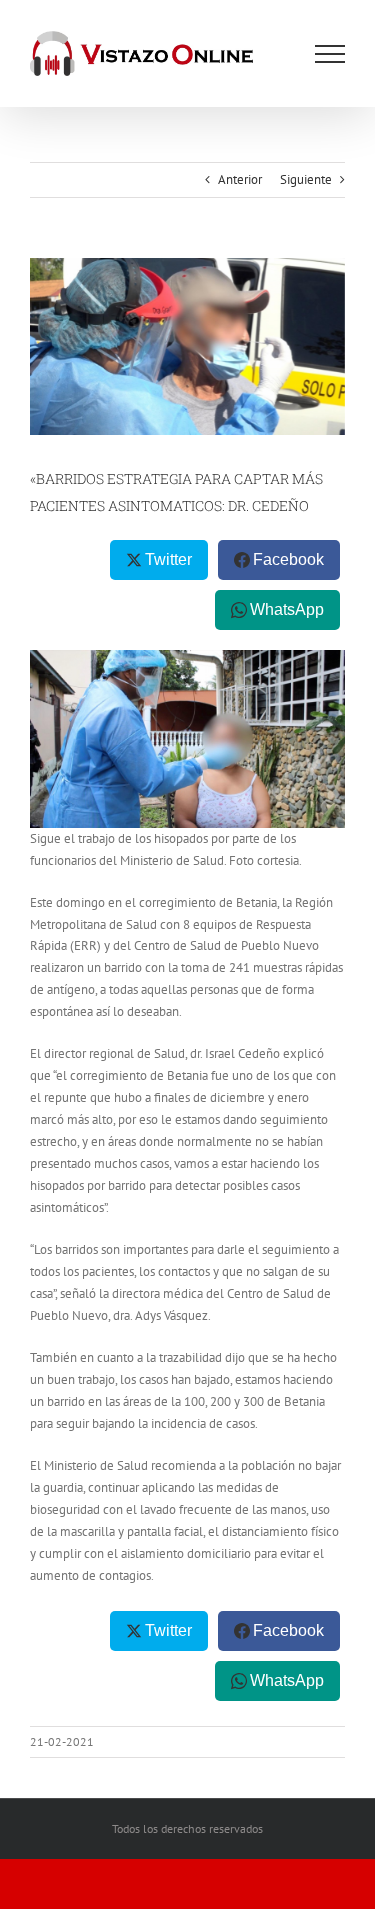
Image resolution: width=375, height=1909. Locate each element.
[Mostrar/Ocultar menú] (330, 54)
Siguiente (306, 179)
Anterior (240, 179)
